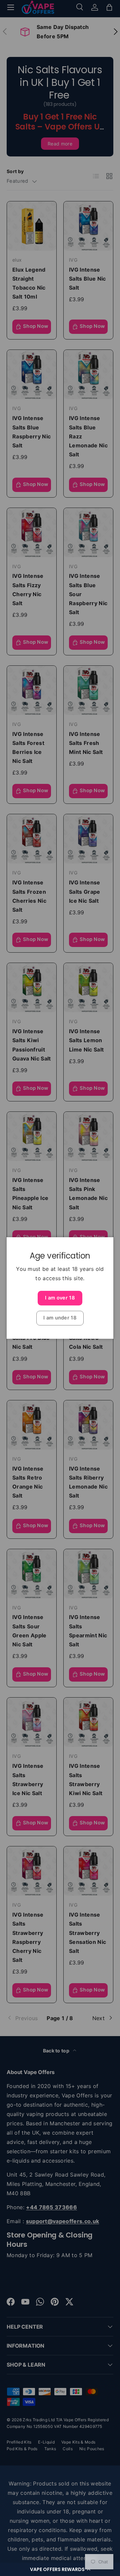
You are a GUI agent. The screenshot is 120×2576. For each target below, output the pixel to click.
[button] (60, 2569)
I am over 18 (60, 1298)
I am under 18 (60, 1318)
